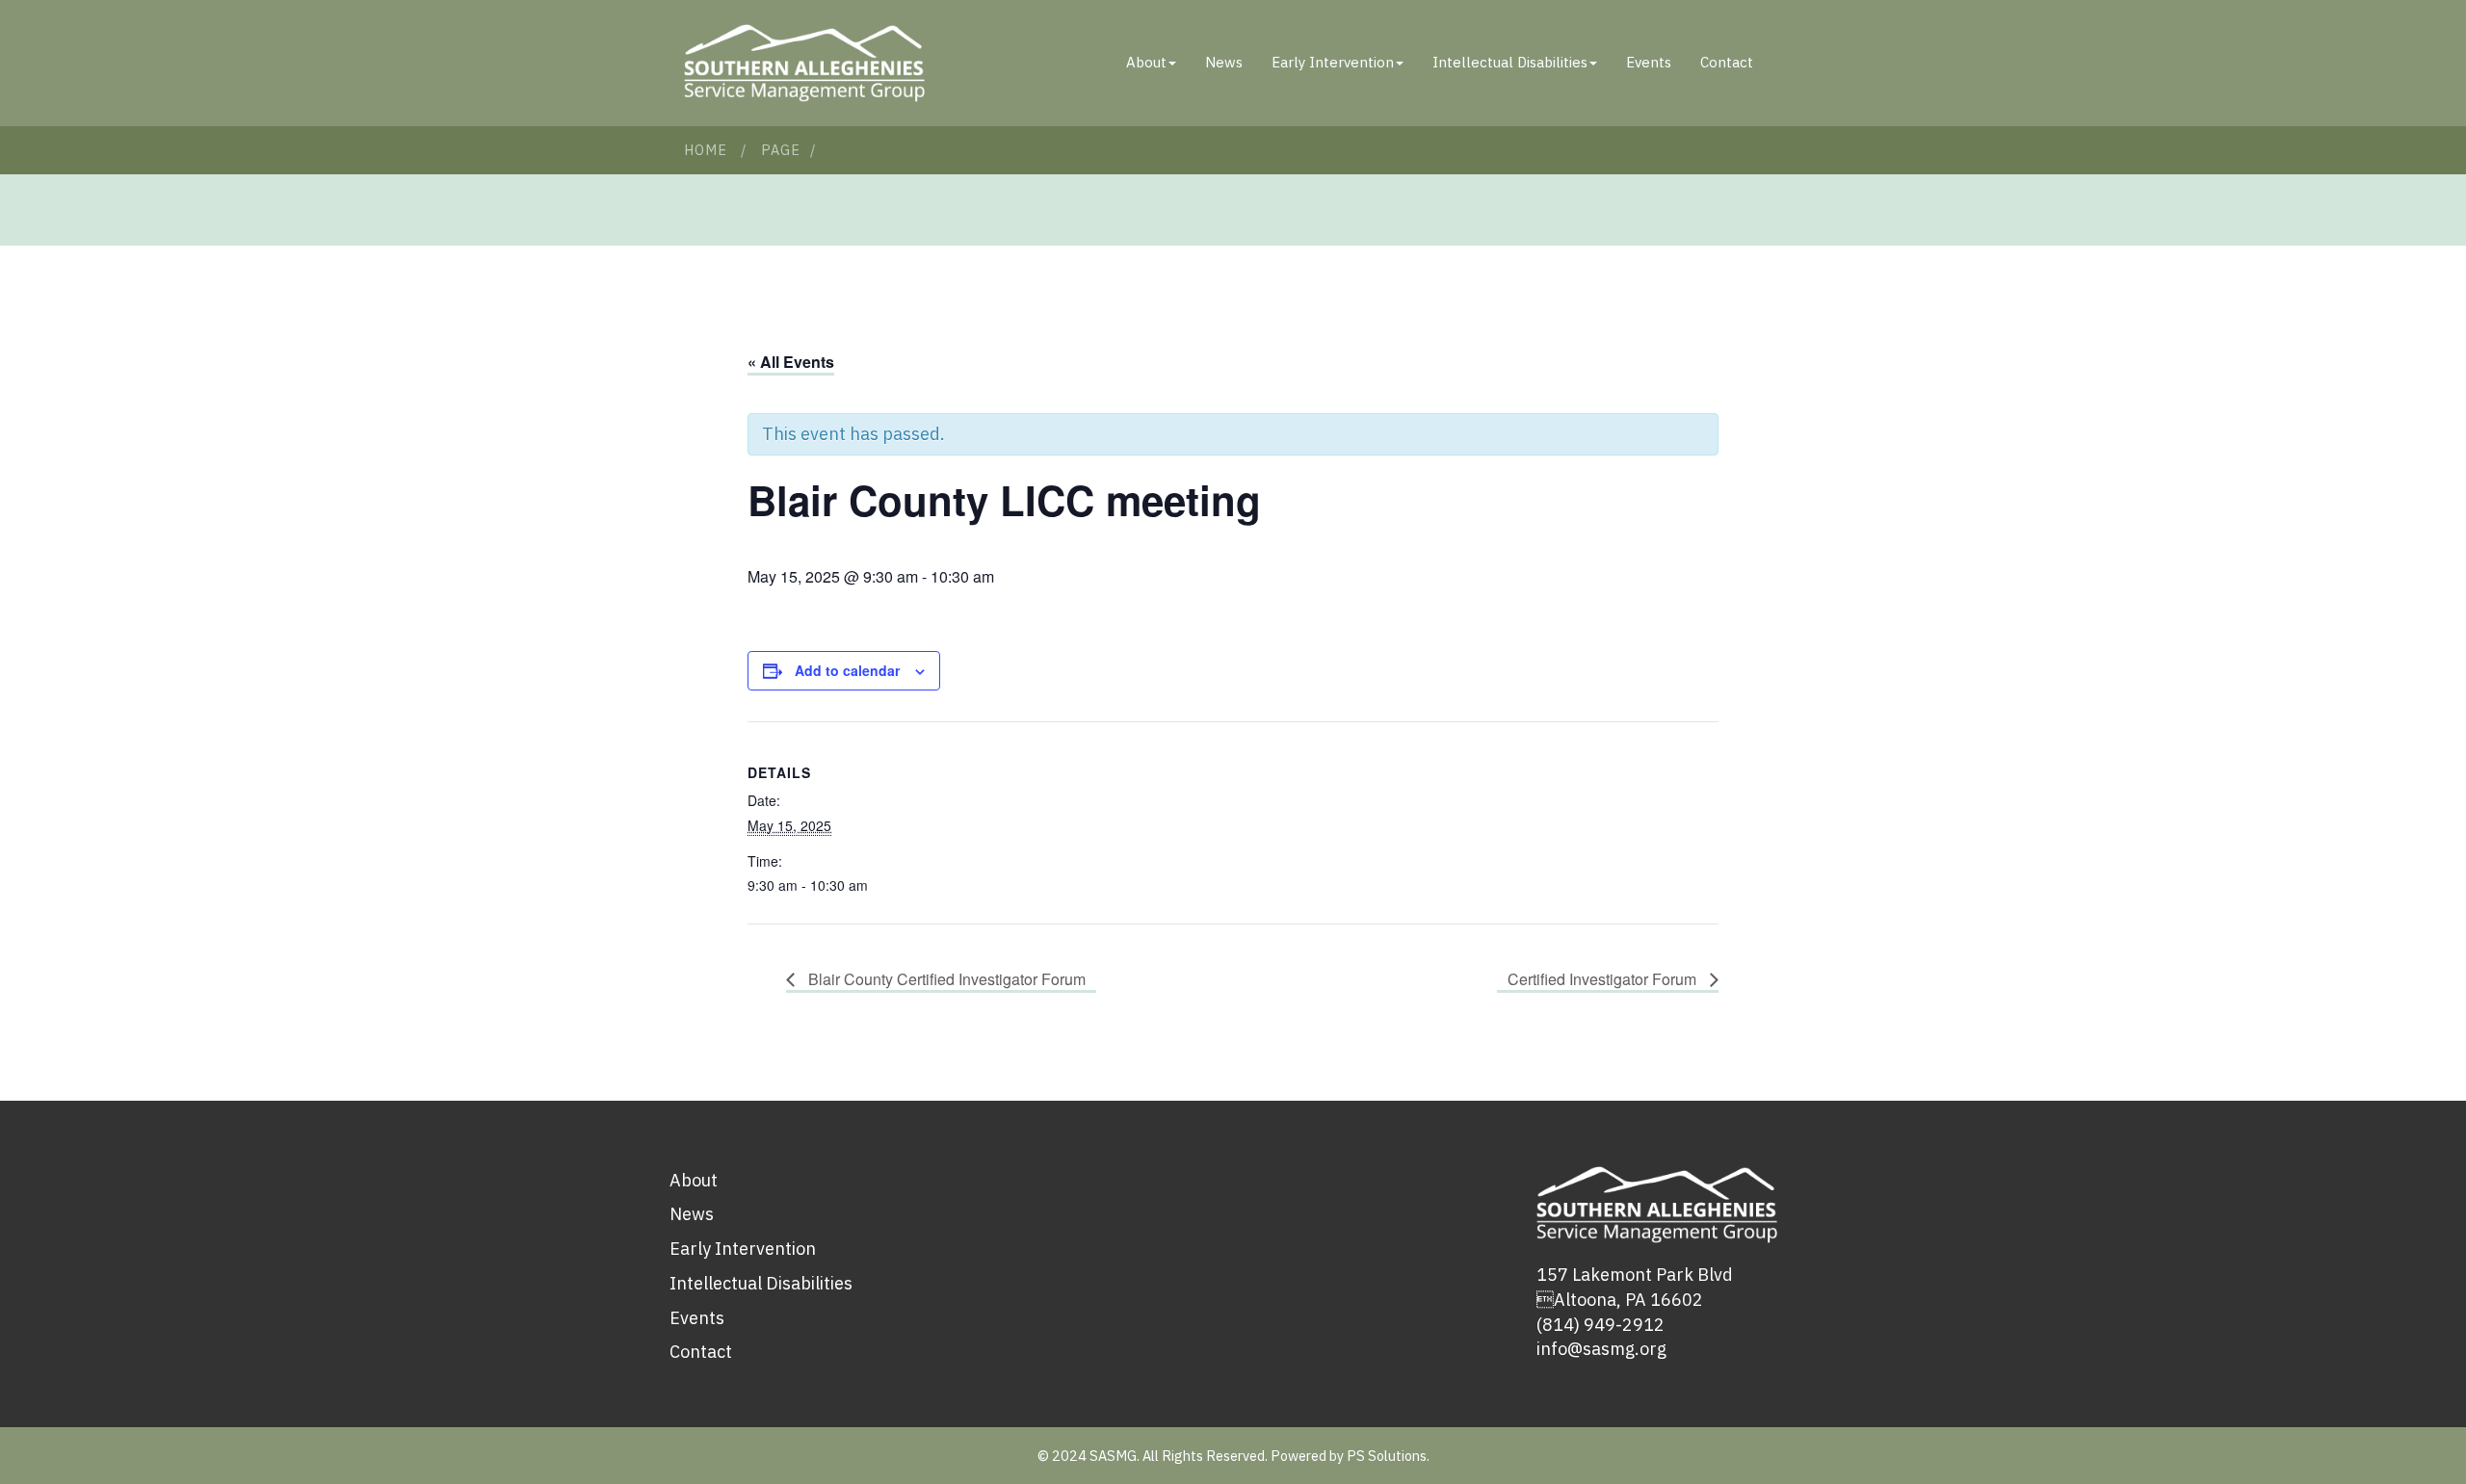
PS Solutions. (1388, 1456)
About (1146, 62)
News (1224, 62)
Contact (1727, 62)
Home (706, 150)
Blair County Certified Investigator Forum (945, 979)
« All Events (791, 362)
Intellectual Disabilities (1510, 62)
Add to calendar (847, 670)
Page (781, 150)
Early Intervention (1333, 62)
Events (1649, 62)
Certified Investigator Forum (1604, 979)
